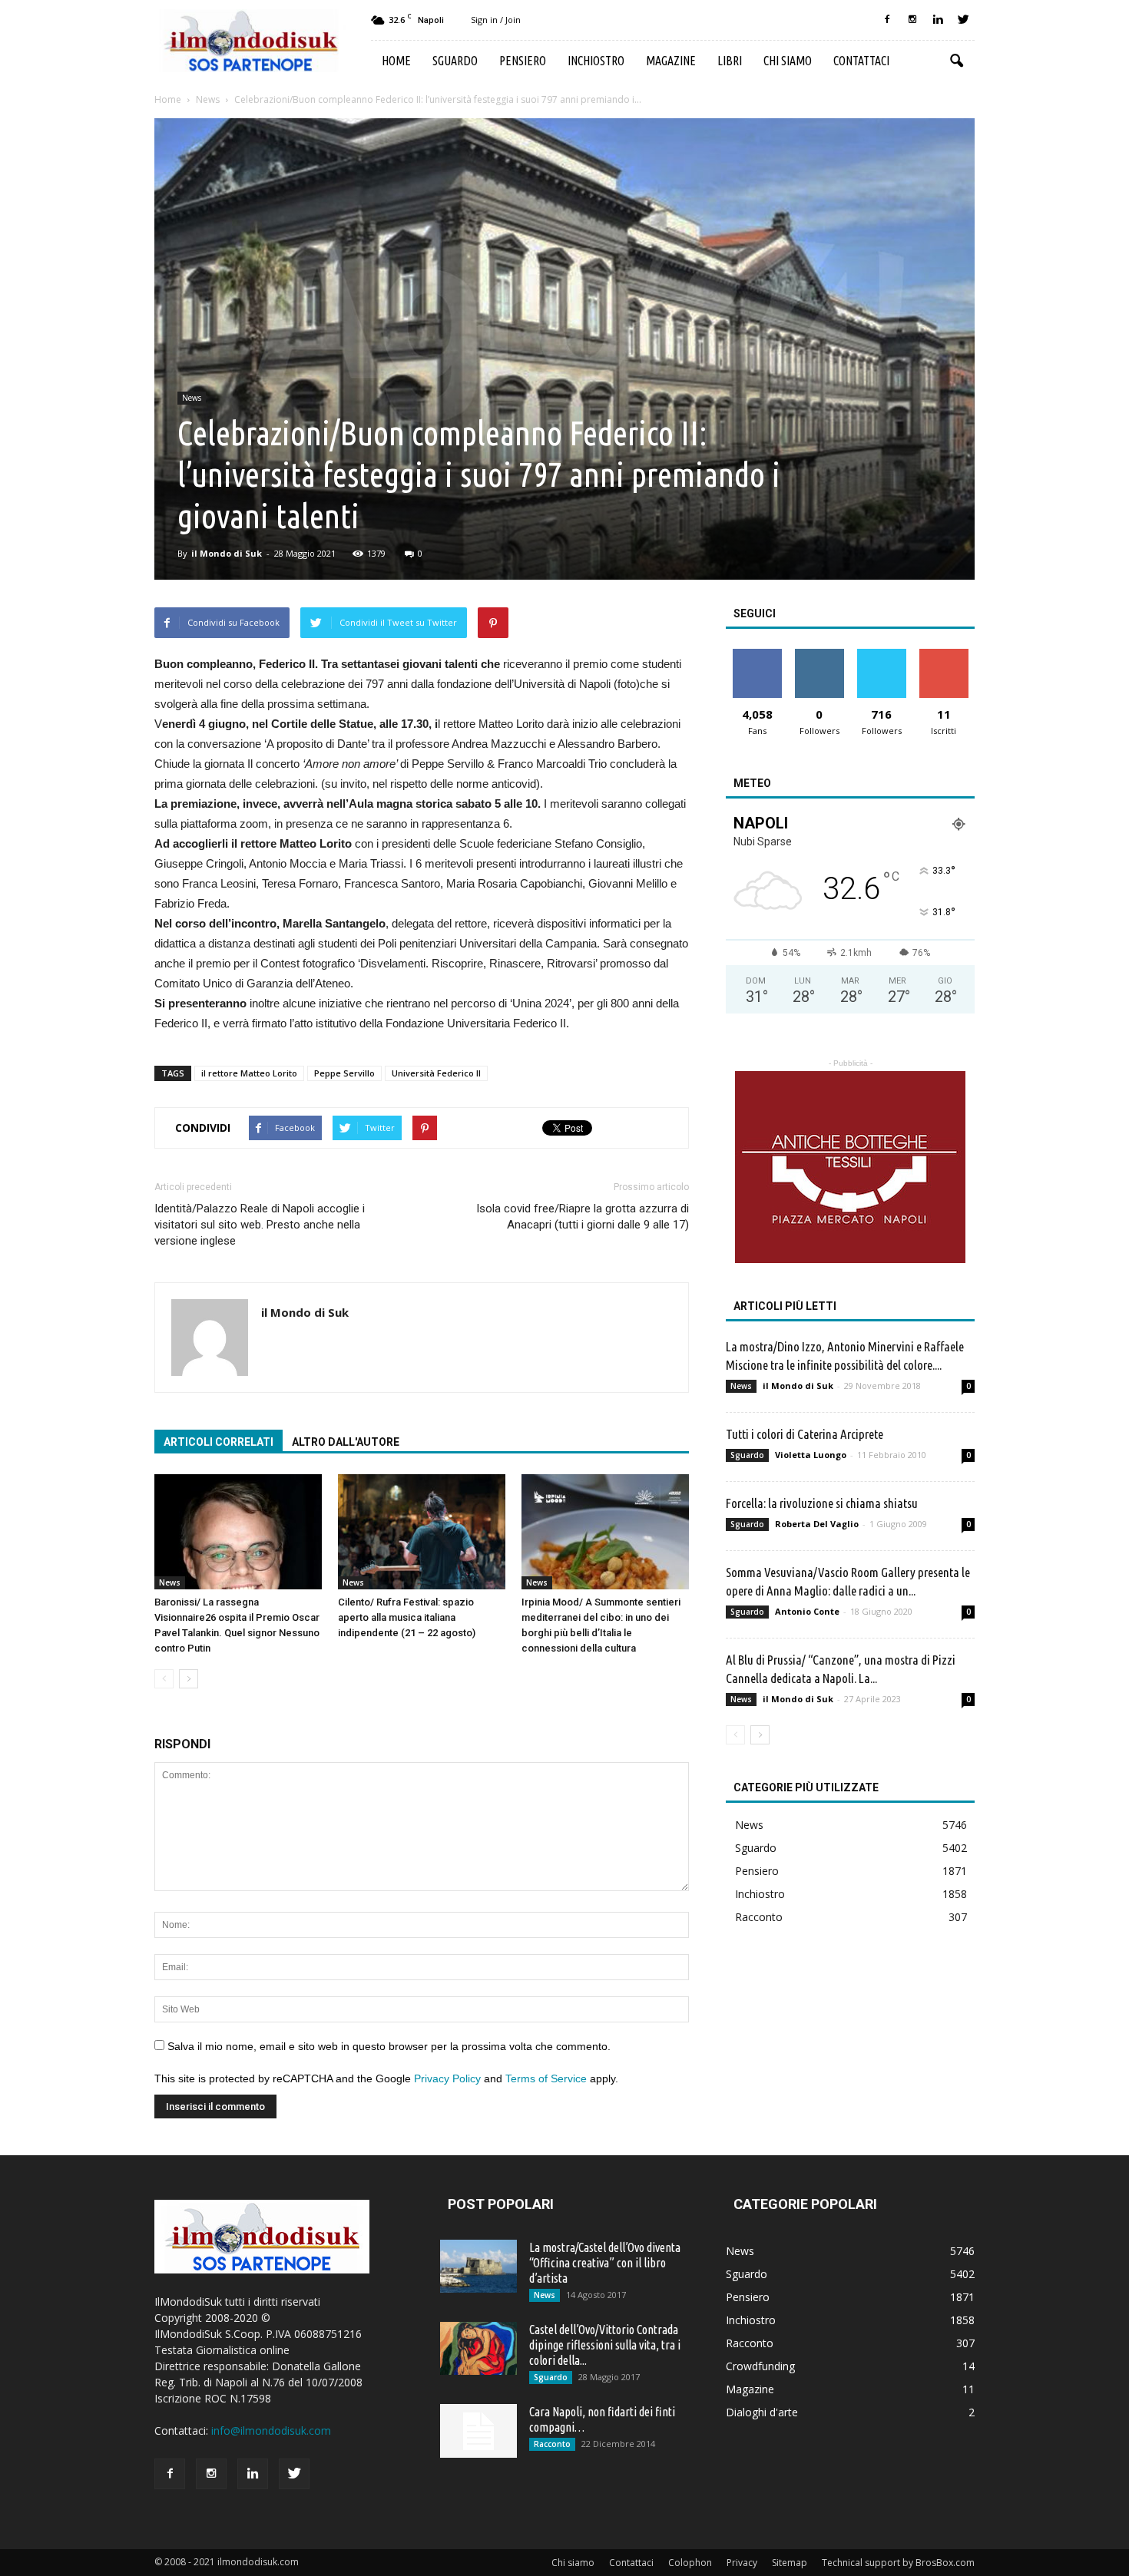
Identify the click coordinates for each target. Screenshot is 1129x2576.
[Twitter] (963, 20)
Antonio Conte (807, 1611)
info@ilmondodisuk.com (271, 2431)
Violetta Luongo (811, 1455)
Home (396, 61)
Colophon (690, 2563)
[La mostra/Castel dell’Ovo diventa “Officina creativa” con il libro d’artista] (478, 2266)
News (192, 398)
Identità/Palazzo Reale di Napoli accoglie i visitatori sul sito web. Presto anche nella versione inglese (260, 1225)
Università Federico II (436, 1073)
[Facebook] (887, 20)
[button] (956, 61)
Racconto (759, 1917)
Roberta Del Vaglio (817, 1524)
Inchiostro (596, 61)
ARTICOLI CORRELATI (219, 1442)
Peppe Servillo (344, 1073)
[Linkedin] (938, 20)
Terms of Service (546, 2078)
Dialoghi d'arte (762, 2412)
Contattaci (861, 61)
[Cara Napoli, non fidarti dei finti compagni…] (478, 2431)
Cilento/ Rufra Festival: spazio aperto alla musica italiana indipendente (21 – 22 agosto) (407, 1617)
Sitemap (790, 2563)
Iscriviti (944, 655)
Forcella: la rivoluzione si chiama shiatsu (822, 1503)
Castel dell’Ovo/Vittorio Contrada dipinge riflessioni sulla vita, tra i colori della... (605, 2345)
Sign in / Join (496, 20)
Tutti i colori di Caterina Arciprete (805, 1434)
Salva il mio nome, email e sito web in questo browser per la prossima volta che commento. (389, 2046)
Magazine (671, 61)
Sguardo (455, 61)
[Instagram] (912, 20)
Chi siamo (788, 61)
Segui (819, 655)
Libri (730, 61)
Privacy (742, 2563)
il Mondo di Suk (227, 553)
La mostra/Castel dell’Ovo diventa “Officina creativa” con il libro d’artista (605, 2263)
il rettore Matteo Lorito (249, 1073)
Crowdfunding (760, 2366)
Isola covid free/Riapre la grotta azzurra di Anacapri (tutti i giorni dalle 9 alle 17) (583, 1217)
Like (757, 655)
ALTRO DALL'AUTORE (346, 1442)
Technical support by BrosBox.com (898, 2563)
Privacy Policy (447, 2078)
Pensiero (523, 61)
